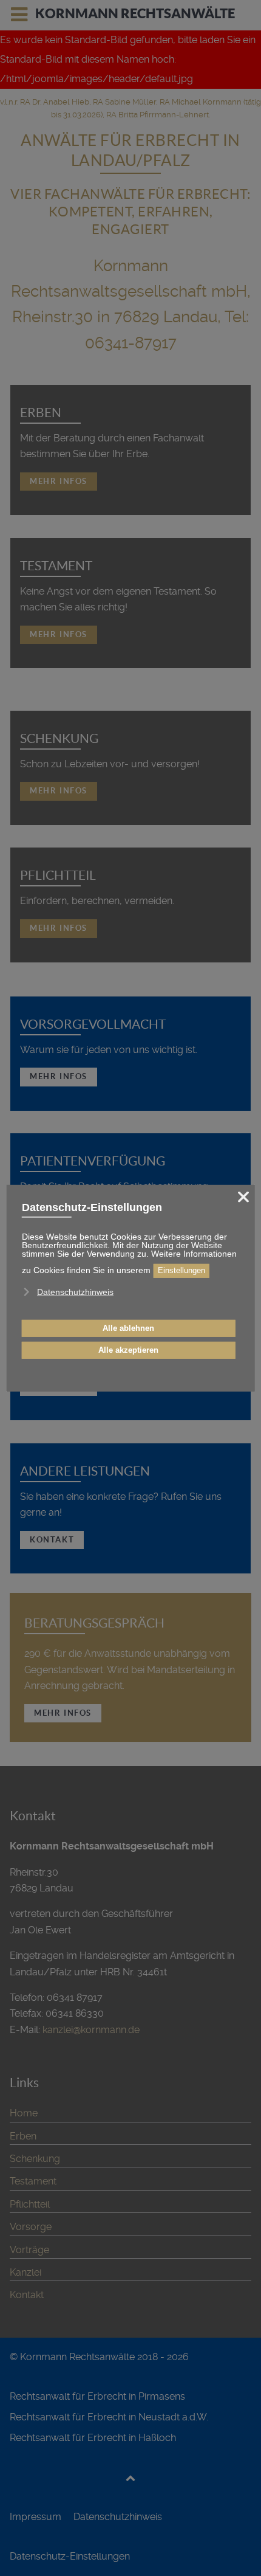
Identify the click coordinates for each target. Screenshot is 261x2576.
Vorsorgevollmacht (93, 1024)
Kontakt (52, 1540)
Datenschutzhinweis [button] (75, 1292)
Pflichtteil (58, 875)
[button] (30, 1308)
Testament (56, 566)
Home (24, 2113)
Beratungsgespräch (94, 1623)
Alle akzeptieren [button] (128, 1350)
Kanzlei (25, 2272)
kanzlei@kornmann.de (91, 2030)
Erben (41, 413)
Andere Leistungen (85, 1471)
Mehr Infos (59, 481)
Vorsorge (31, 2227)
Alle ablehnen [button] (128, 1328)
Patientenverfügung (93, 1161)
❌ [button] (243, 1196)
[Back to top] (131, 2478)
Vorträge (29, 2250)
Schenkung (59, 738)
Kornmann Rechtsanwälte (135, 13)
